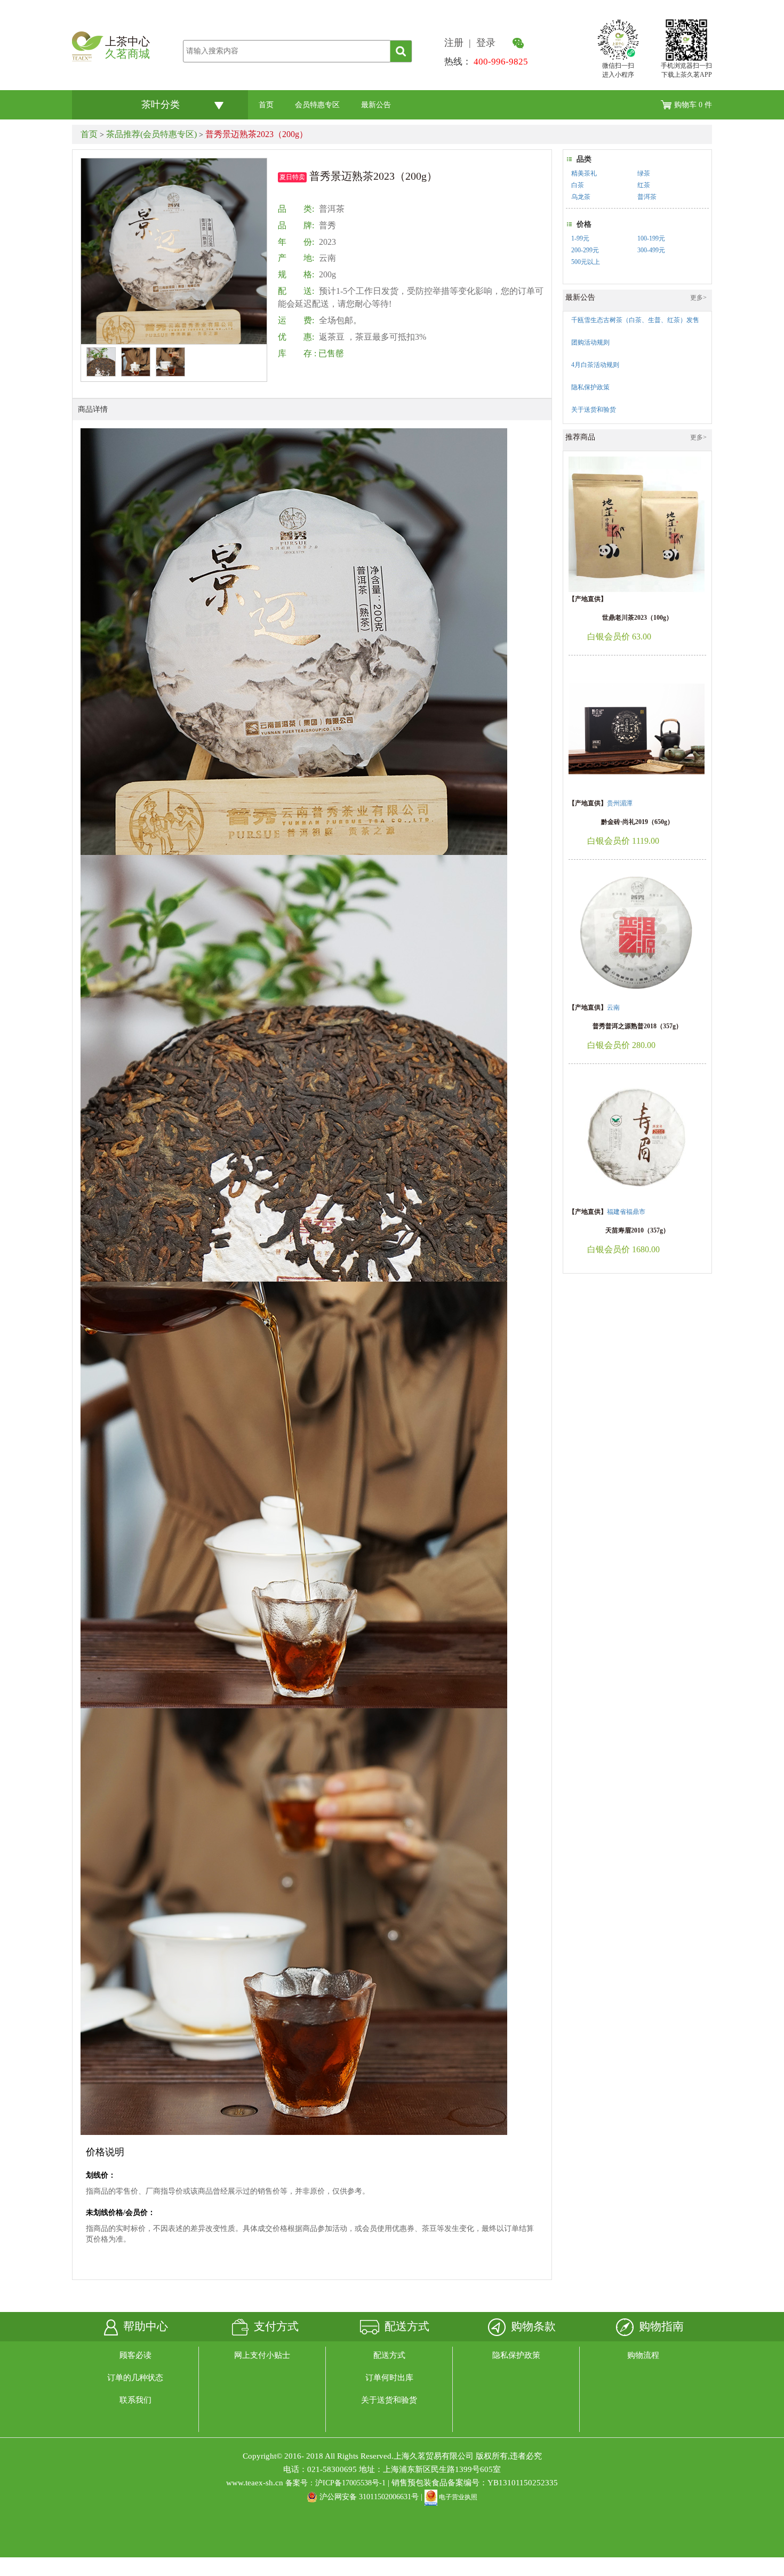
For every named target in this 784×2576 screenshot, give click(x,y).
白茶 (578, 185)
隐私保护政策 (516, 2355)
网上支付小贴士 (262, 2355)
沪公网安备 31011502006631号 (369, 2497)
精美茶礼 (584, 173)
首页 (266, 105)
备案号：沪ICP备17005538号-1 (335, 2483)
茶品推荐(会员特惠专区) (151, 134)
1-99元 (580, 238)
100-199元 (651, 238)
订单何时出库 (389, 2378)
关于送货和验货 (389, 2400)
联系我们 (135, 2400)
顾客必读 (135, 2355)
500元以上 (586, 262)
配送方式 (389, 2355)
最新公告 (376, 105)
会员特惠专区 (317, 105)
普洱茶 (647, 197)
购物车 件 (693, 105)
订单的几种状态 (135, 2378)
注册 (457, 43)
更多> (698, 298)
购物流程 (643, 2355)
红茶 (644, 185)
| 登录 (483, 43)
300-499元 (651, 250)
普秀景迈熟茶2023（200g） (257, 134)
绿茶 (644, 173)
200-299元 (585, 250)
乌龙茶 (581, 197)
